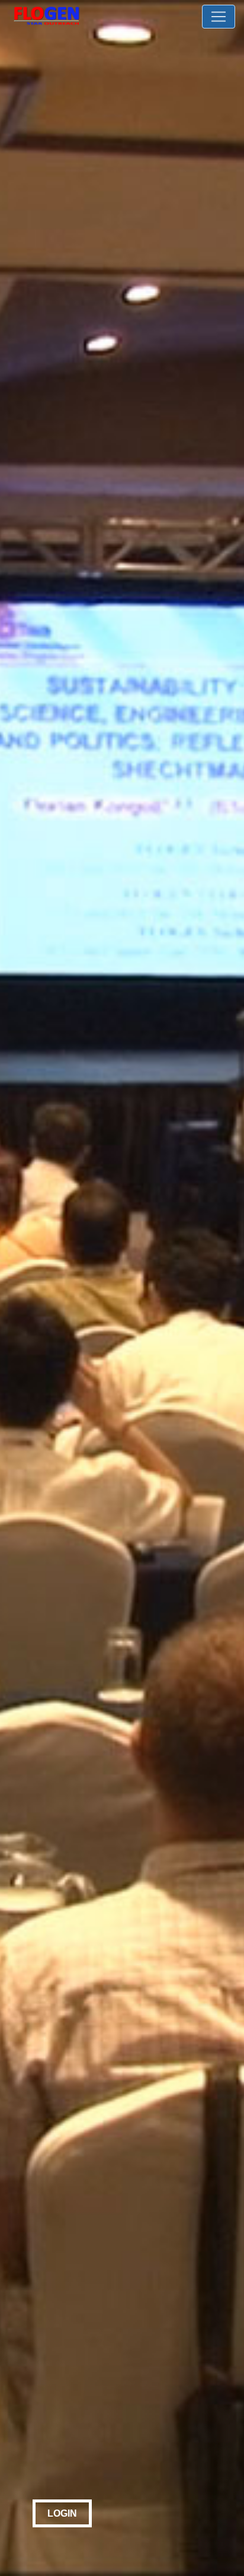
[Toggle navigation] (219, 17)
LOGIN (62, 2513)
